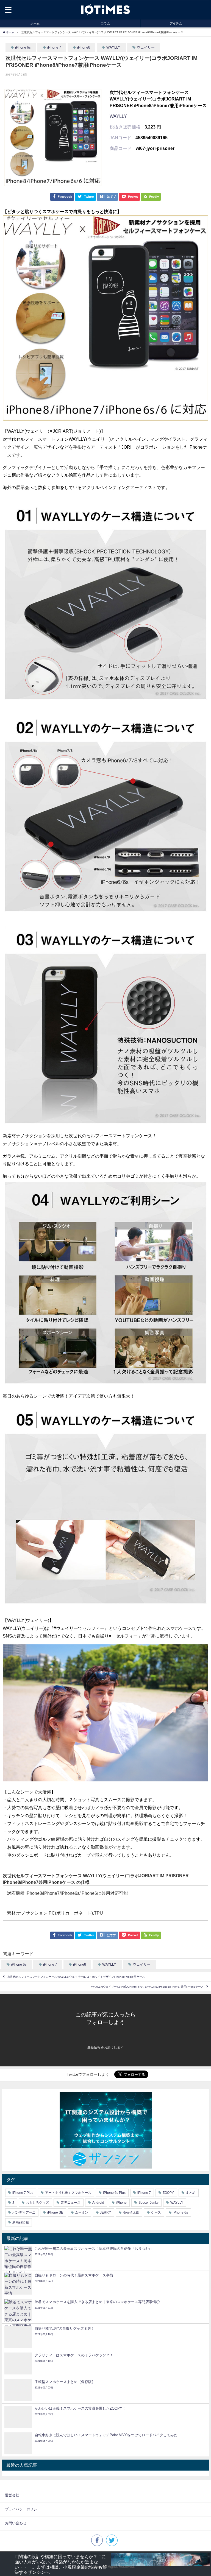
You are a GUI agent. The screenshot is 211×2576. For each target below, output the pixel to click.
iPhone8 (84, 47)
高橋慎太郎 (131, 2212)
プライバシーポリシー (23, 2509)
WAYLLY (113, 47)
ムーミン (82, 2212)
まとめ (191, 2193)
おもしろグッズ (37, 2203)
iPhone (121, 2203)
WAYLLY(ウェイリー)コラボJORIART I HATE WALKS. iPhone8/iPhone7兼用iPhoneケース (147, 1987)
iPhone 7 (54, 47)
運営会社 (12, 2495)
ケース (156, 2212)
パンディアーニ (24, 2212)
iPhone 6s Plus (114, 2193)
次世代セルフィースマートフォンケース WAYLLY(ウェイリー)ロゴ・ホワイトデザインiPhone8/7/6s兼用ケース (76, 1977)
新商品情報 (21, 2222)
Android (98, 2203)
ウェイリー (146, 47)
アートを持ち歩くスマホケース (68, 2193)
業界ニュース (71, 2203)
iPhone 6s (23, 47)
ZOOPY (168, 2193)
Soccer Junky (148, 2203)
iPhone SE (55, 2212)
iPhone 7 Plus (23, 2193)
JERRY (105, 2212)
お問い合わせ (16, 2523)
